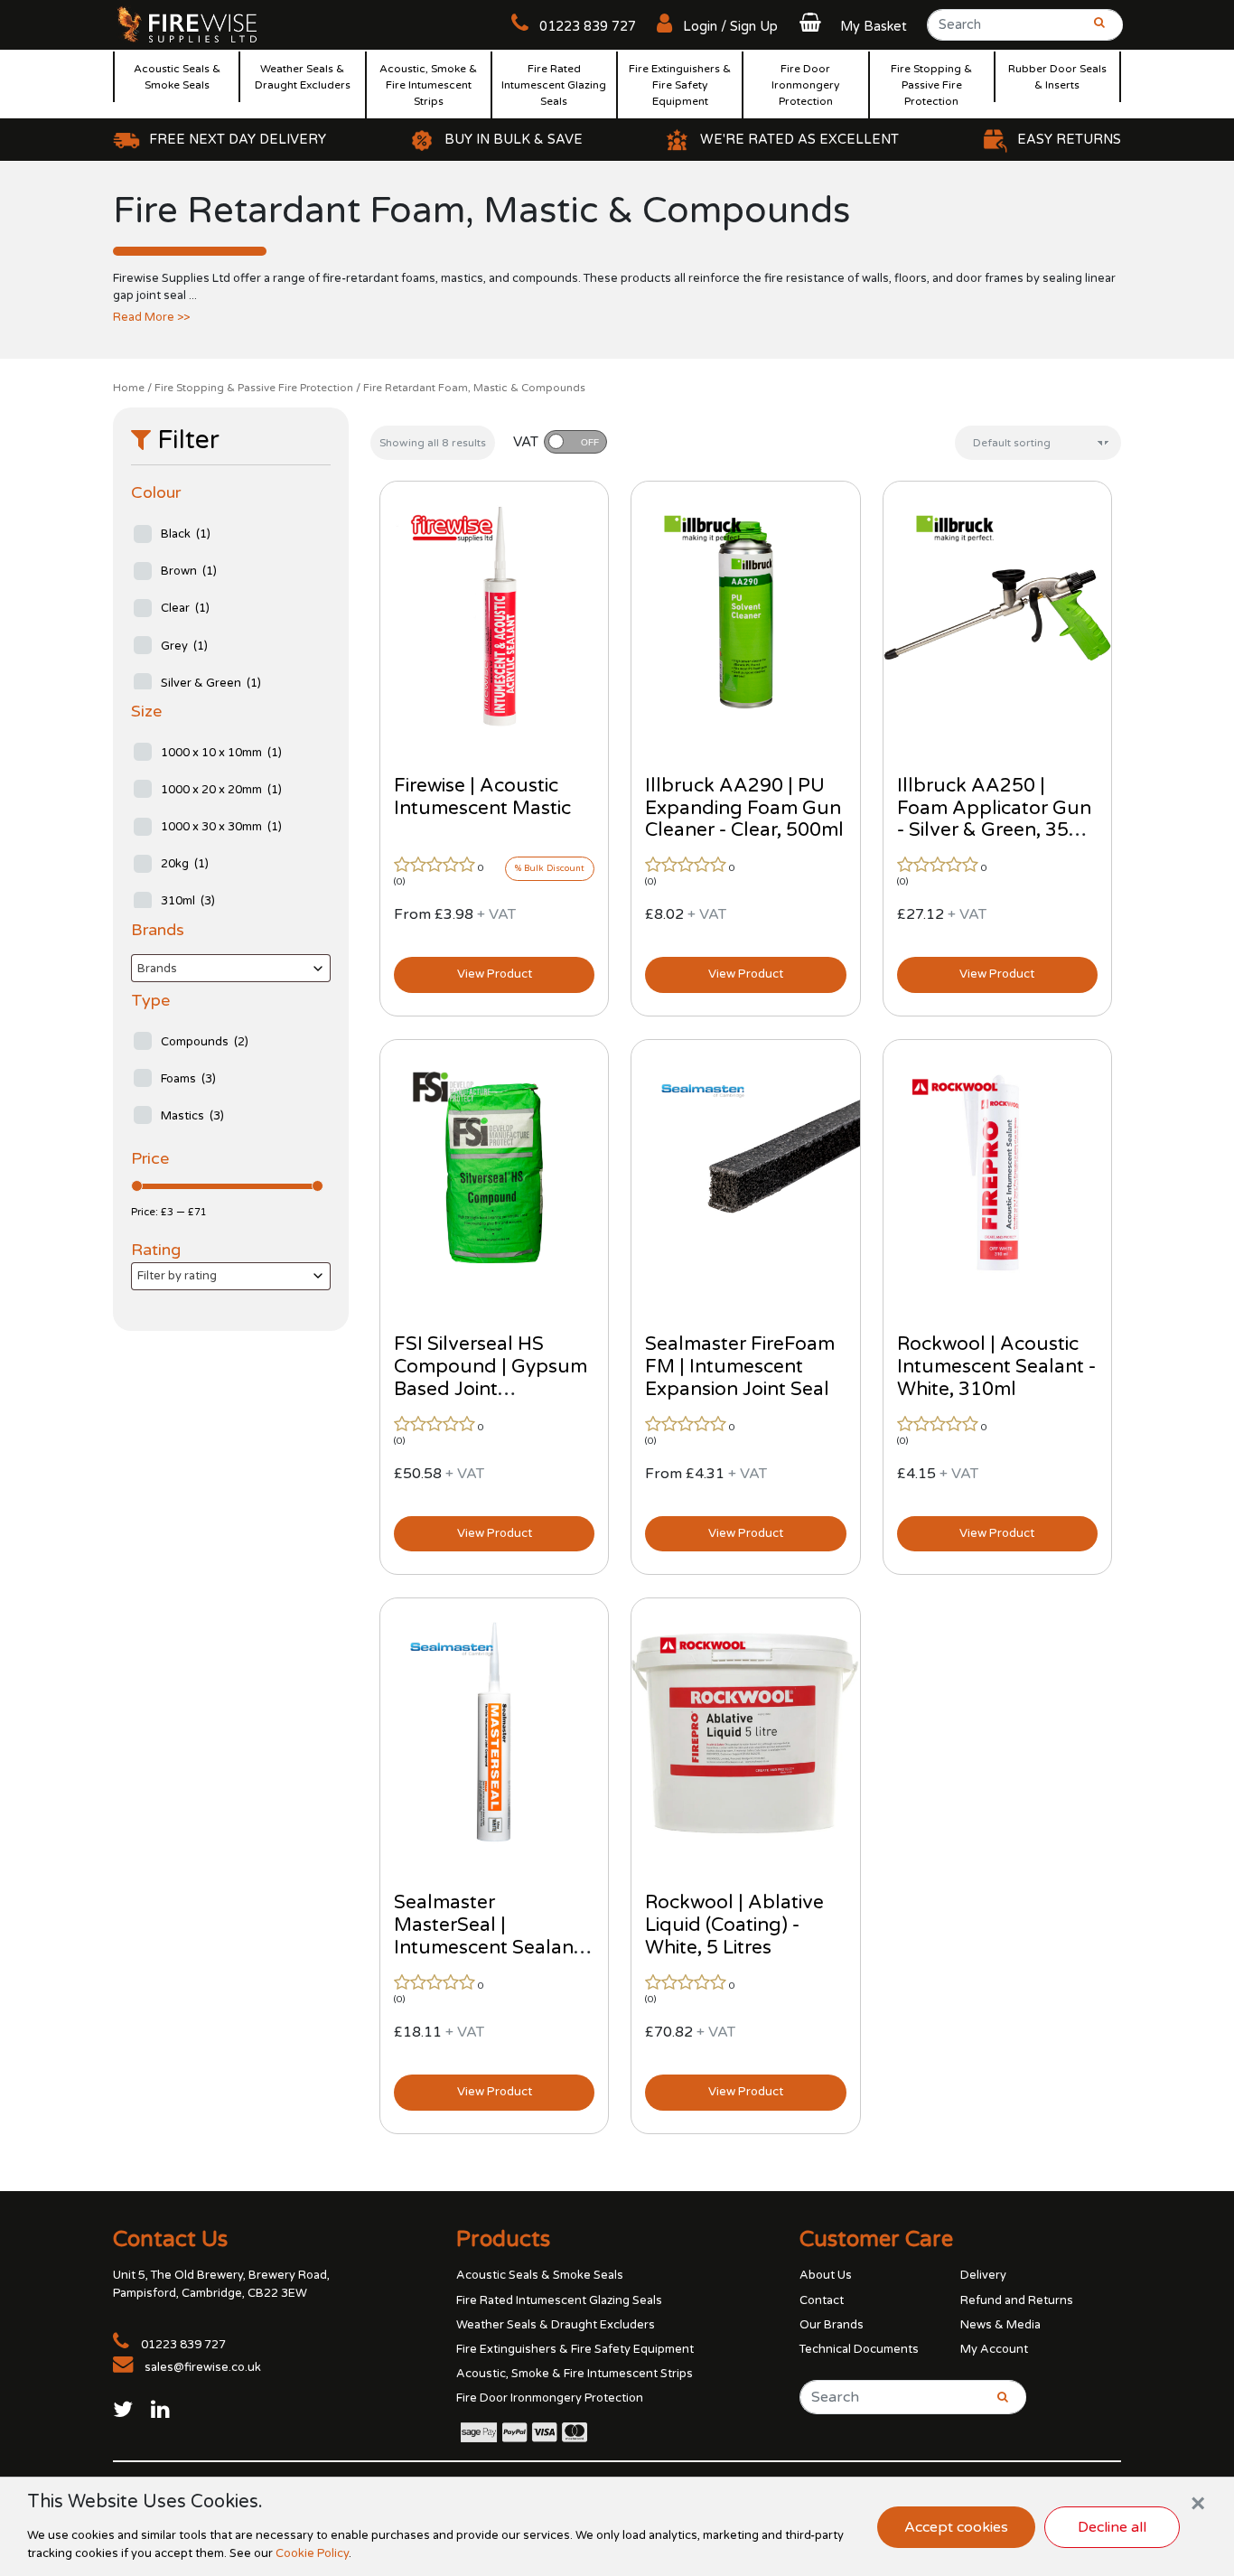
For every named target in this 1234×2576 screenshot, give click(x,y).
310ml (188, 901)
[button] (851, 27)
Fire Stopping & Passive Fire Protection (931, 85)
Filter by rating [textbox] (177, 1276)
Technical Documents (859, 2349)
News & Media (1000, 2325)
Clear (185, 608)
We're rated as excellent (799, 140)
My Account (994, 2349)
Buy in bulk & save (514, 140)
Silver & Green (211, 683)
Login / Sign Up (729, 27)
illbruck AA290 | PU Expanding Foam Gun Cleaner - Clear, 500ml (744, 808)
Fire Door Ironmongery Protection (805, 85)
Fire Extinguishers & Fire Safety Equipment (680, 85)
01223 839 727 (586, 27)
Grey (184, 646)
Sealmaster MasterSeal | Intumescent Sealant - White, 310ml (493, 1936)
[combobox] (231, 968)
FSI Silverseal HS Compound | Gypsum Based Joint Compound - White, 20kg (491, 1389)
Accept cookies (956, 2527)
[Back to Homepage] (188, 23)
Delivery (983, 2275)
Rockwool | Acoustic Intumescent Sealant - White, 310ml (996, 1367)
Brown (189, 571)
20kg (185, 864)
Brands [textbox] (157, 969)
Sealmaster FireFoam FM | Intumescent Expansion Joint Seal (740, 1367)
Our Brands (832, 2325)
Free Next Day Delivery (238, 140)
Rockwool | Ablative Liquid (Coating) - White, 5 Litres (734, 1925)
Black (186, 534)
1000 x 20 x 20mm (221, 790)
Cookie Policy (312, 2553)
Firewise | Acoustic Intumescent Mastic (482, 797)
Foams (188, 1079)
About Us (826, 2275)
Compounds (205, 1042)
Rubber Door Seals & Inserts (1057, 77)
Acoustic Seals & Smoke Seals (177, 77)
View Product (495, 974)
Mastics (192, 1116)
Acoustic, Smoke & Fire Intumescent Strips (428, 85)
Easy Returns (1069, 140)
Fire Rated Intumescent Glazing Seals (554, 85)
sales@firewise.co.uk (203, 2367)
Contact (822, 2300)
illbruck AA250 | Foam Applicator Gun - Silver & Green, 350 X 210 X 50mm (997, 820)
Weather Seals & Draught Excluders (303, 77)
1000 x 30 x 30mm (221, 827)
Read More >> (151, 317)
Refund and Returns (1017, 2300)
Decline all (1112, 2527)
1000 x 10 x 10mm (221, 753)
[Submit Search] (1094, 31)
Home (129, 388)
